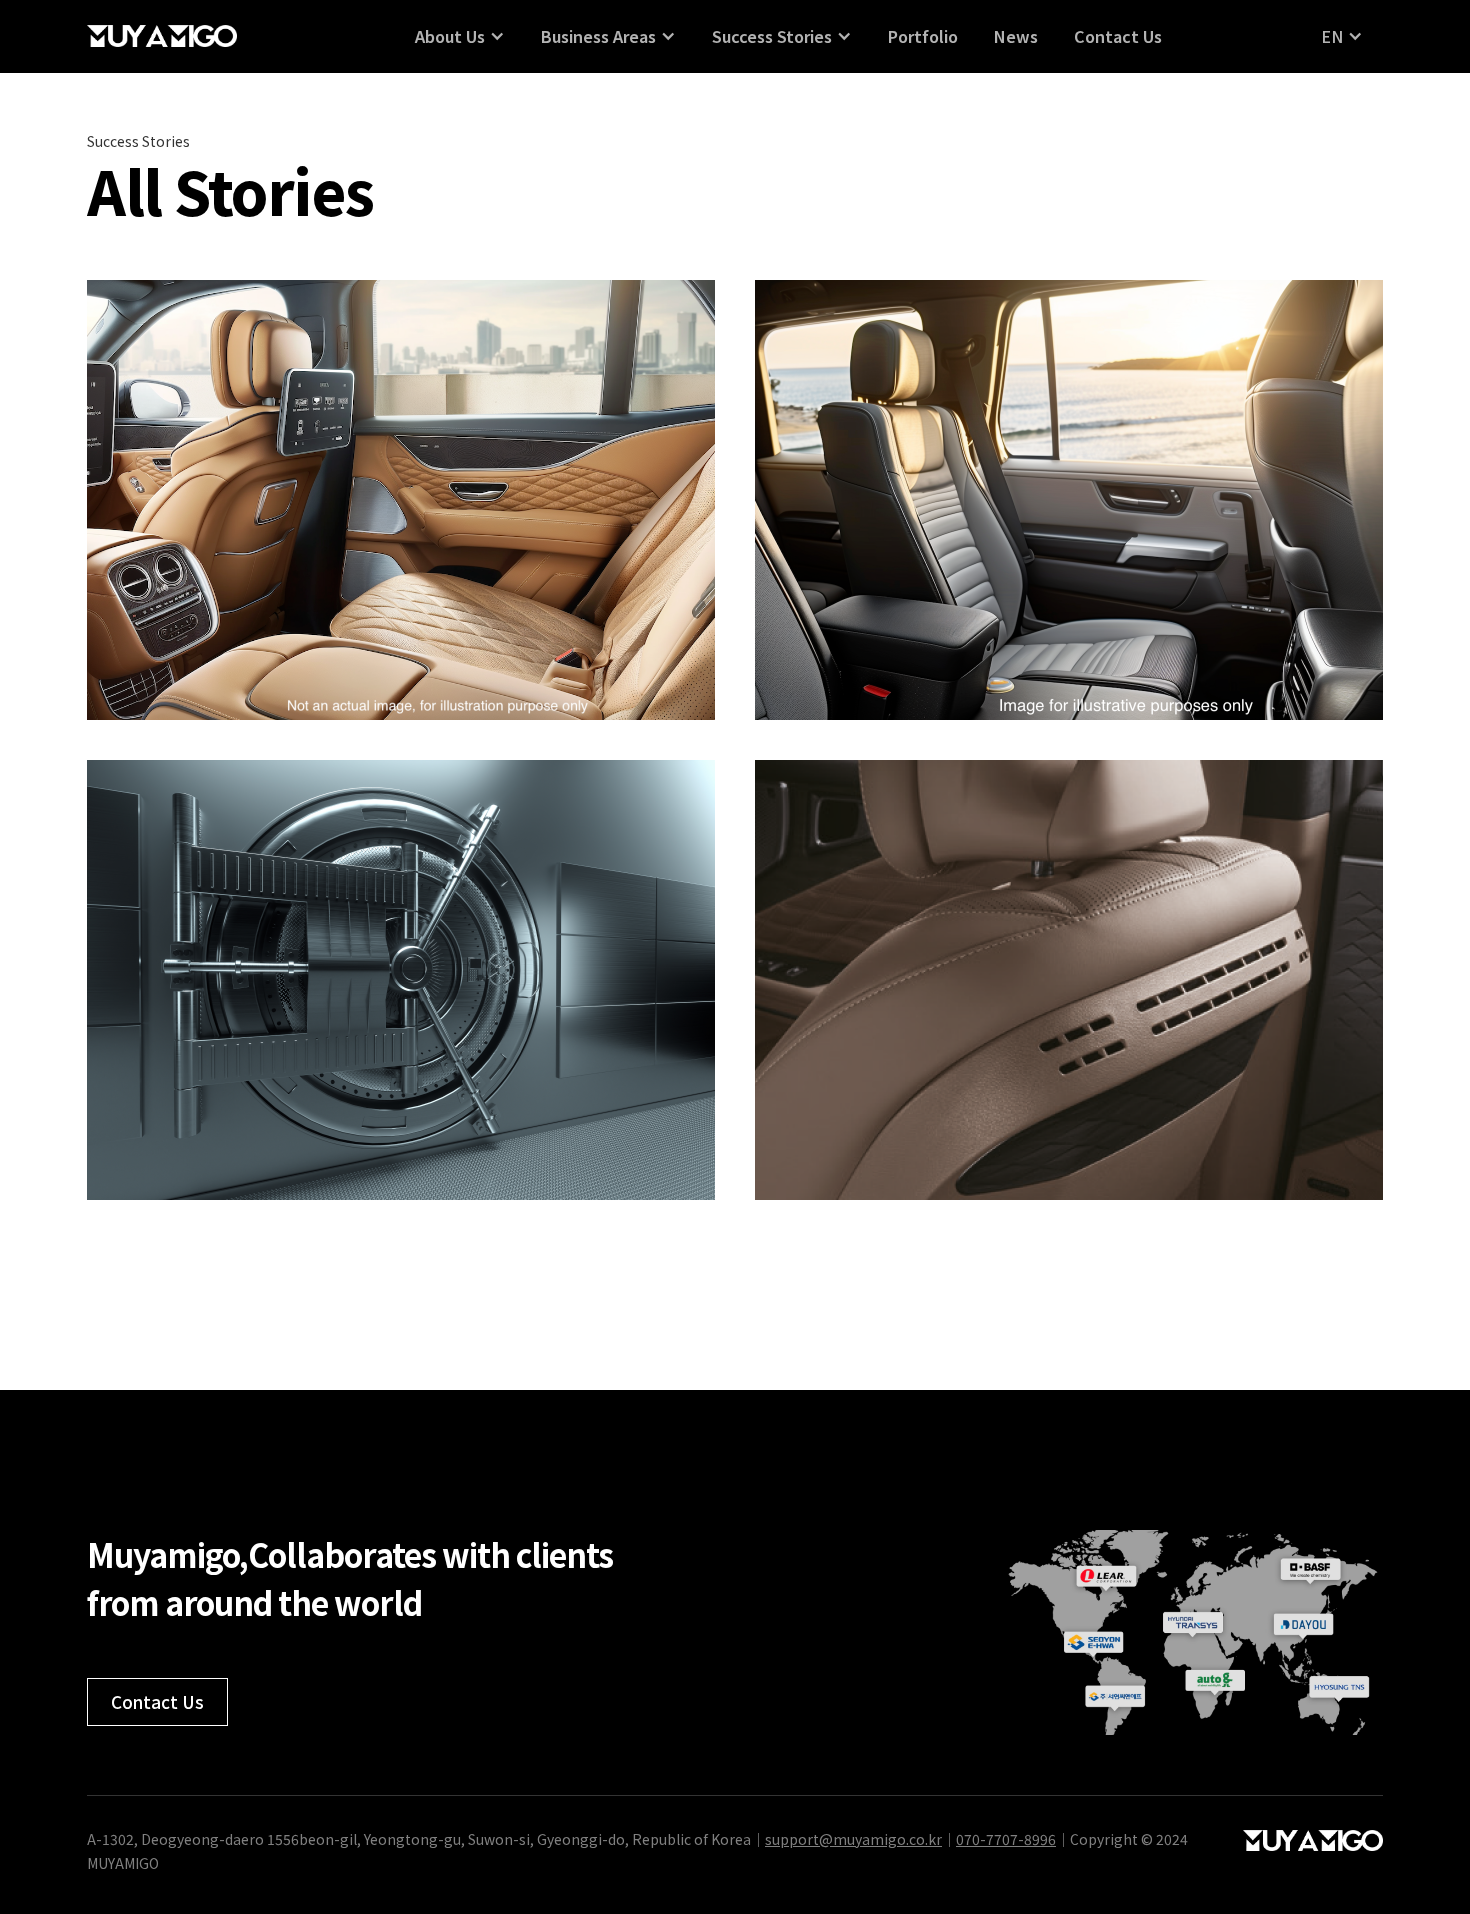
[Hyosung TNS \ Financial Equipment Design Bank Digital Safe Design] (401, 980)
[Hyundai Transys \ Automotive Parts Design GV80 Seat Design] (401, 500)
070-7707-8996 (1006, 1839)
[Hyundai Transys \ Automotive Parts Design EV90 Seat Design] (1069, 500)
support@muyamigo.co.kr (853, 1839)
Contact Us (1118, 36)
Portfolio (923, 36)
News (1016, 36)
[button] (460, 36)
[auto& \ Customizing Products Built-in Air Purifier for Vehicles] (1069, 980)
